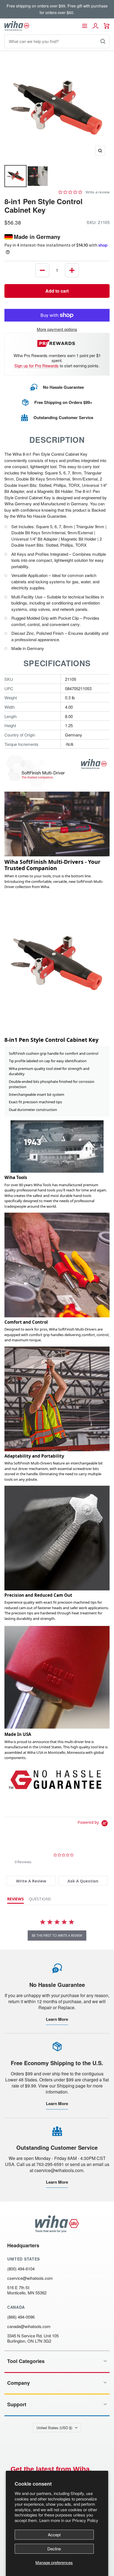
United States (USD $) (54, 2428)
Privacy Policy (85, 2520)
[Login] (95, 26)
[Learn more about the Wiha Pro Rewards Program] (57, 343)
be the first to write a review (57, 1936)
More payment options (57, 329)
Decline (54, 2549)
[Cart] (107, 26)
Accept (54, 2535)
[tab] (31, 1881)
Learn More (57, 2019)
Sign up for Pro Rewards (37, 366)
